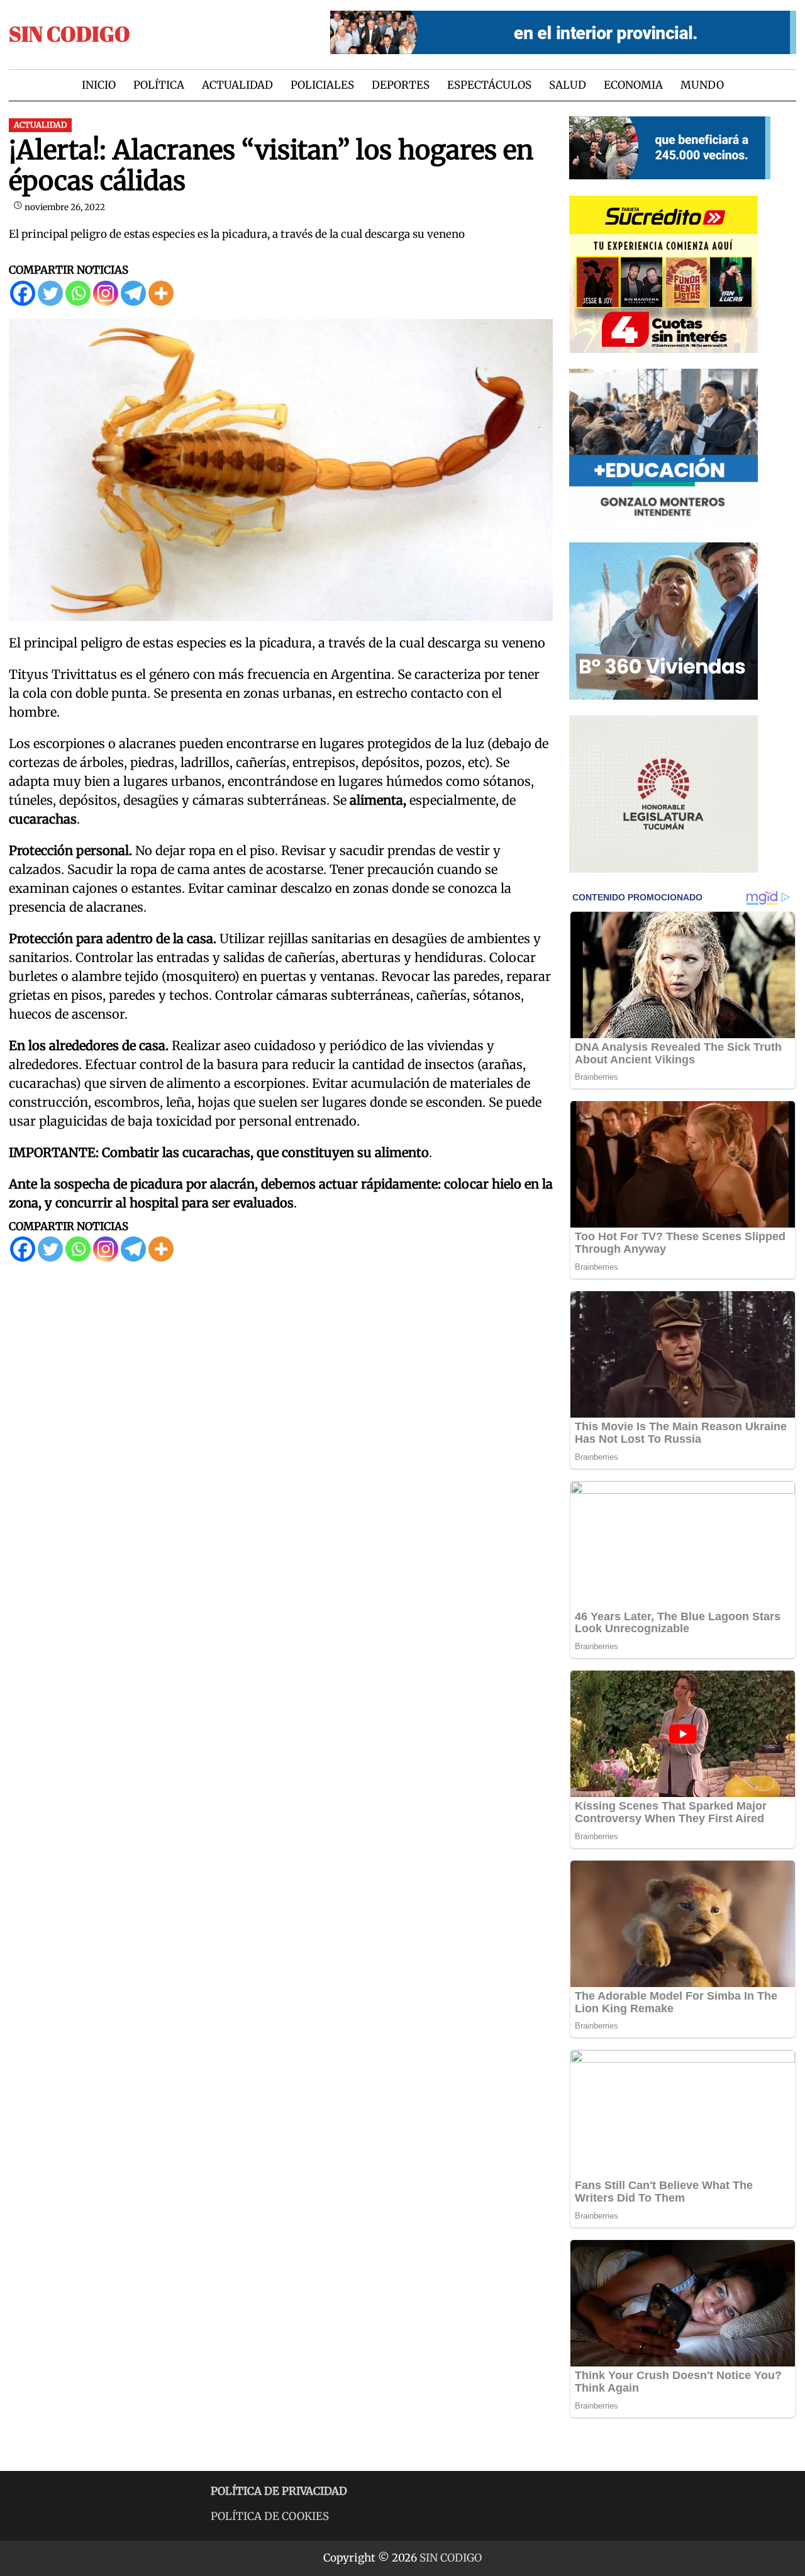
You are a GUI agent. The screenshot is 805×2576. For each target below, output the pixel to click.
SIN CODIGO (69, 34)
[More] (161, 293)
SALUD (568, 85)
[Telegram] (133, 293)
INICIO (99, 85)
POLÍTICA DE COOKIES (270, 2516)
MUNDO (702, 85)
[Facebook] (23, 293)
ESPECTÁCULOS (489, 85)
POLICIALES (322, 85)
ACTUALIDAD (237, 85)
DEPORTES (401, 85)
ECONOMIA (633, 85)
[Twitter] (50, 293)
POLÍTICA (159, 85)
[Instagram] (106, 293)
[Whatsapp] (78, 293)
